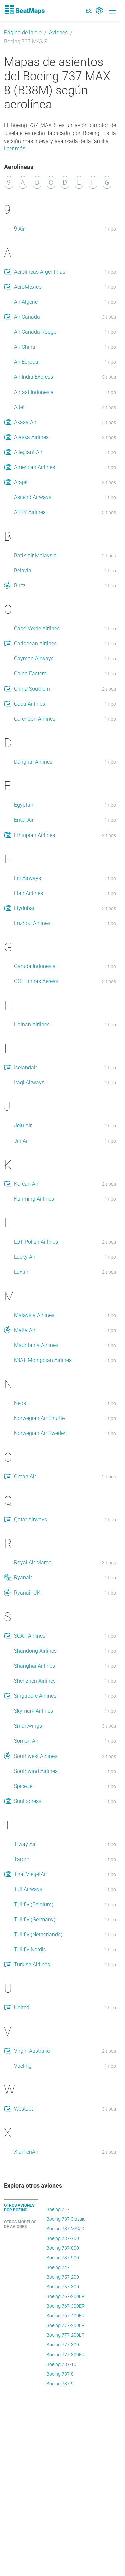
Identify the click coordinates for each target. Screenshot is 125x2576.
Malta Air (25, 1330)
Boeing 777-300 (63, 2345)
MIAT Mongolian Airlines (43, 1360)
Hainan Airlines (32, 1024)
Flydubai (24, 908)
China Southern (32, 689)
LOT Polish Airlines (36, 1242)
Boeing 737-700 (63, 2238)
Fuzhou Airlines (32, 923)
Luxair (21, 1272)
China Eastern (30, 674)
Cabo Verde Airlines (37, 629)
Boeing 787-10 (61, 2364)
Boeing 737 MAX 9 (65, 2229)
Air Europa (26, 362)
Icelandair (25, 1068)
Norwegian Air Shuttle (39, 1418)
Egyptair (24, 805)
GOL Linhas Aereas (36, 981)
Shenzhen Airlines (35, 1681)
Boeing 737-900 (63, 2258)
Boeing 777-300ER (65, 2355)
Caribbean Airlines (35, 644)
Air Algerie (26, 302)
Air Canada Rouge (35, 332)
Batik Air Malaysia (35, 555)
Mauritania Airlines (36, 1345)
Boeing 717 (58, 2209)
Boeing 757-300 (63, 2287)
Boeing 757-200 (63, 2277)
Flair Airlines (28, 893)
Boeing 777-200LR (65, 2335)
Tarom (22, 1859)
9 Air (19, 229)
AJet (19, 407)
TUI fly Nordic (30, 1949)
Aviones (58, 33)
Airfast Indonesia (34, 392)
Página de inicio (23, 33)
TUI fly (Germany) (35, 1919)
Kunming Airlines (34, 1199)
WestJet (23, 2109)
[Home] (24, 9)
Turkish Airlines (32, 1964)
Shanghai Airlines (34, 1666)
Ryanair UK (27, 1593)
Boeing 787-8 (60, 2374)
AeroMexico (28, 287)
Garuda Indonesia (35, 966)
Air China (25, 347)
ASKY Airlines (30, 512)
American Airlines (34, 467)
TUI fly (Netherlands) (38, 1934)
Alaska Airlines (31, 437)
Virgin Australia (32, 2051)
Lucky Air (25, 1257)
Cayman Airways (34, 659)
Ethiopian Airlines (34, 835)
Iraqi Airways (29, 1083)
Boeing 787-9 (60, 2384)
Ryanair (23, 1578)
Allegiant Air (28, 452)
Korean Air (26, 1184)
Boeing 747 (58, 2267)
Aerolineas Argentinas (40, 272)
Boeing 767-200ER (65, 2296)
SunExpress (28, 1801)
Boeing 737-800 (63, 2248)
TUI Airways (28, 1889)
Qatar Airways (30, 1520)
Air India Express (33, 377)
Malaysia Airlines (34, 1315)
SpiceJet (24, 1786)
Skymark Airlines (33, 1711)
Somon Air (26, 1741)
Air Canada (27, 317)
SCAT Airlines (30, 1636)
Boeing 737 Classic (66, 2219)
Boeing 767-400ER (65, 2316)
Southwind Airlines (36, 1771)
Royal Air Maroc (33, 1563)
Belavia (23, 570)
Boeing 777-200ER (65, 2325)
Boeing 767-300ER (65, 2306)
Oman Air (25, 1476)
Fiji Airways (27, 878)
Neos (20, 1403)
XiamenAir (26, 2152)
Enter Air (24, 820)
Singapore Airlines (35, 1696)
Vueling (23, 2066)
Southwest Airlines (36, 1756)
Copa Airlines (29, 704)
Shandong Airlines (35, 1651)
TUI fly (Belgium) (34, 1904)
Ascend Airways (33, 497)
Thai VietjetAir (30, 1874)
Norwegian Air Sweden (40, 1433)
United (22, 2008)
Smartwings (28, 1726)
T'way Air (25, 1844)
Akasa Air (25, 422)
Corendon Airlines (35, 719)
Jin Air (21, 1141)
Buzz (20, 585)
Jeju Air (23, 1126)
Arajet (21, 482)
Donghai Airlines (33, 762)
